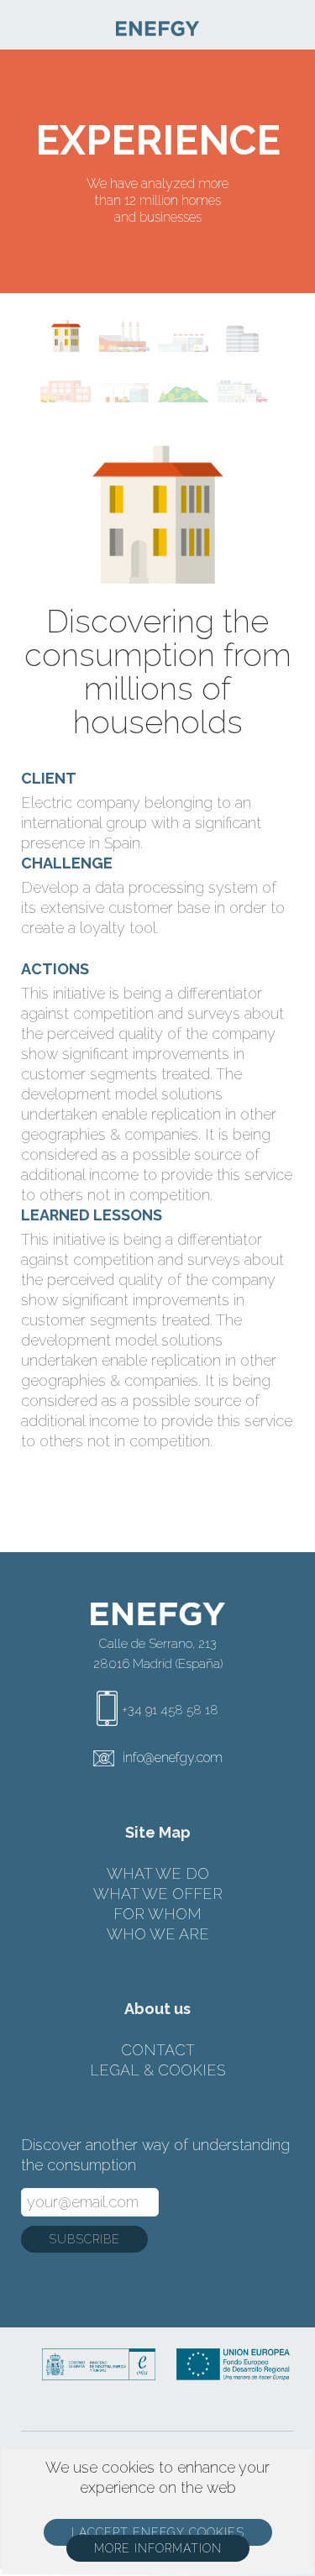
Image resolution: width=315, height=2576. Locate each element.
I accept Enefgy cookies (158, 2532)
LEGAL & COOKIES (157, 2070)
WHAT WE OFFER (158, 1894)
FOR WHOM (157, 1914)
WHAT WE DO (158, 1873)
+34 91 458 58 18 (170, 1710)
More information (158, 2548)
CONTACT (158, 2050)
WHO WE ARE (158, 1934)
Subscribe (84, 2239)
